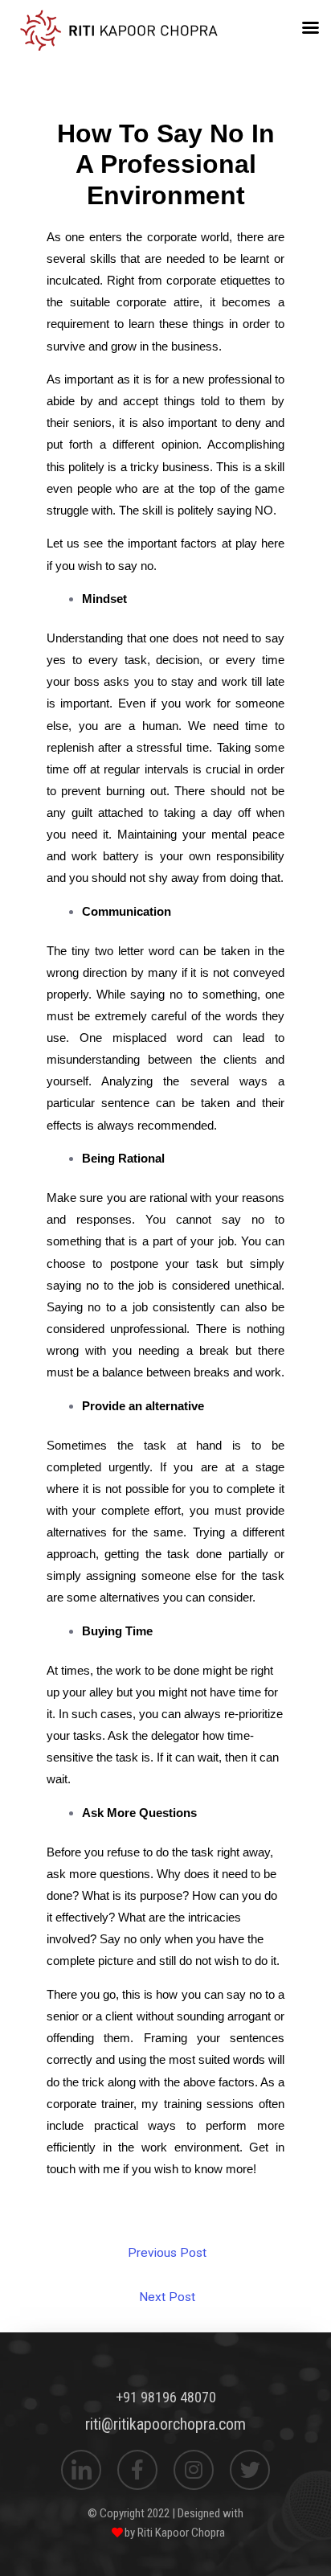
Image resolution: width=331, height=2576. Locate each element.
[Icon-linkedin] (81, 2470)
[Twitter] (250, 2470)
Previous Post (167, 2253)
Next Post (167, 2297)
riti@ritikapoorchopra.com (165, 2424)
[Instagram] (194, 2470)
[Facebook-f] (137, 2470)
